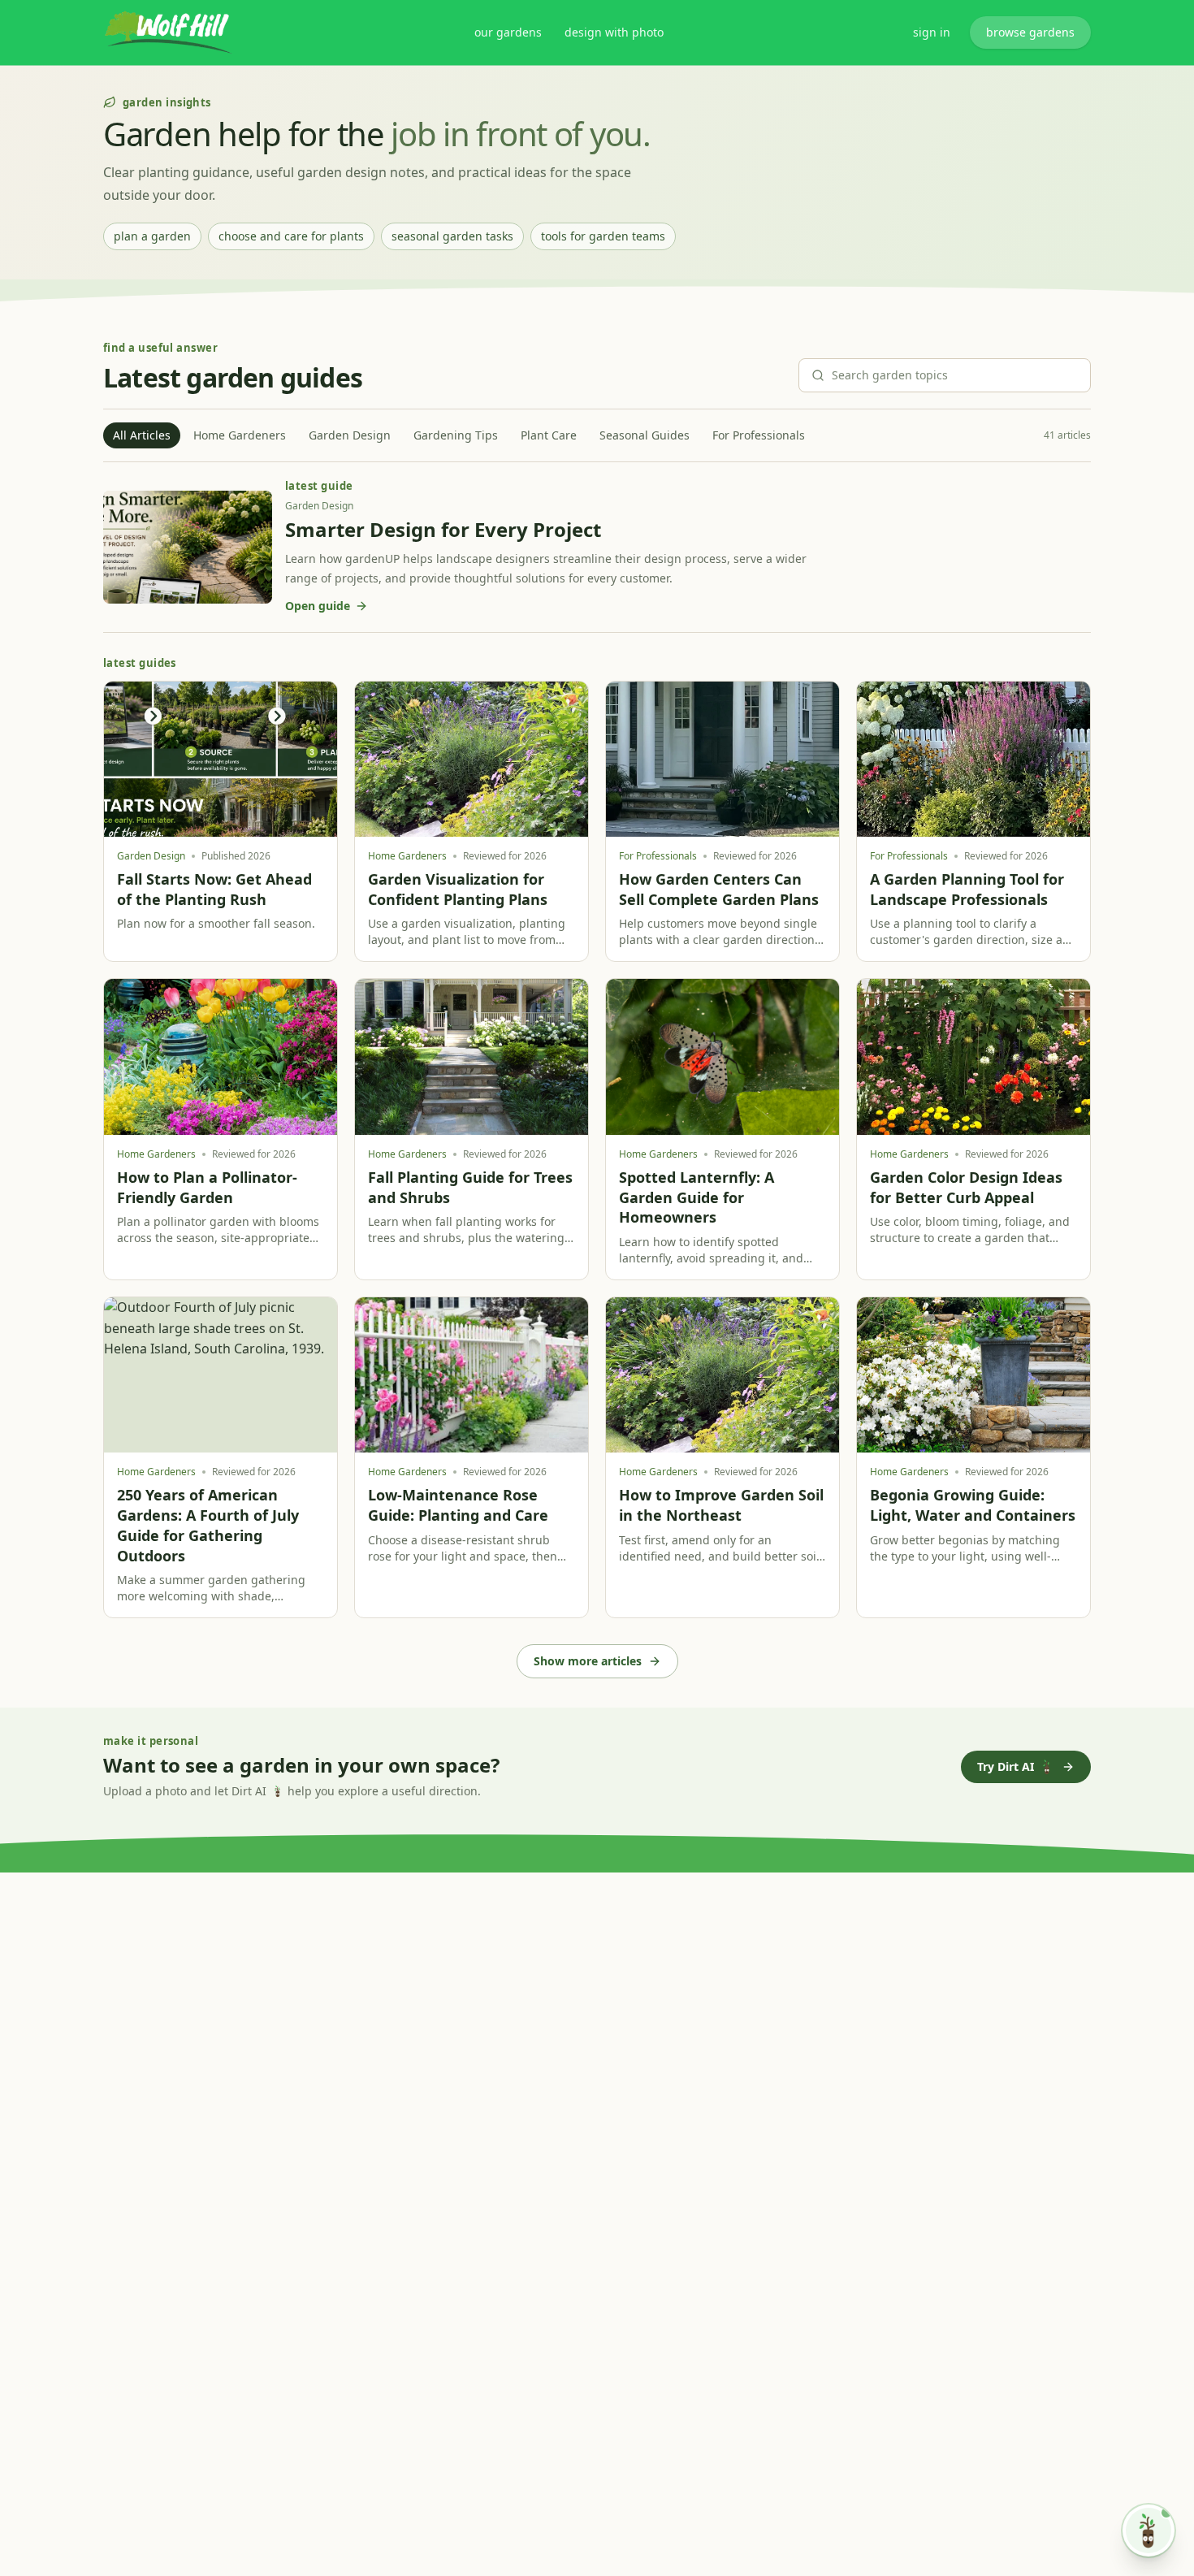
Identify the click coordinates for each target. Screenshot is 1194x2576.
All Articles (142, 435)
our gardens (508, 32)
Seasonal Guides (645, 435)
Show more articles (588, 1661)
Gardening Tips (456, 435)
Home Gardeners (240, 435)
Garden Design (350, 435)
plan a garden (152, 236)
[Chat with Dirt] (1149, 2531)
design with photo (614, 32)
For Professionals (759, 435)
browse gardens (1030, 32)
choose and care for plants (291, 236)
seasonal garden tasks (452, 236)
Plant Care (549, 435)
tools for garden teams (603, 236)
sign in (932, 32)
